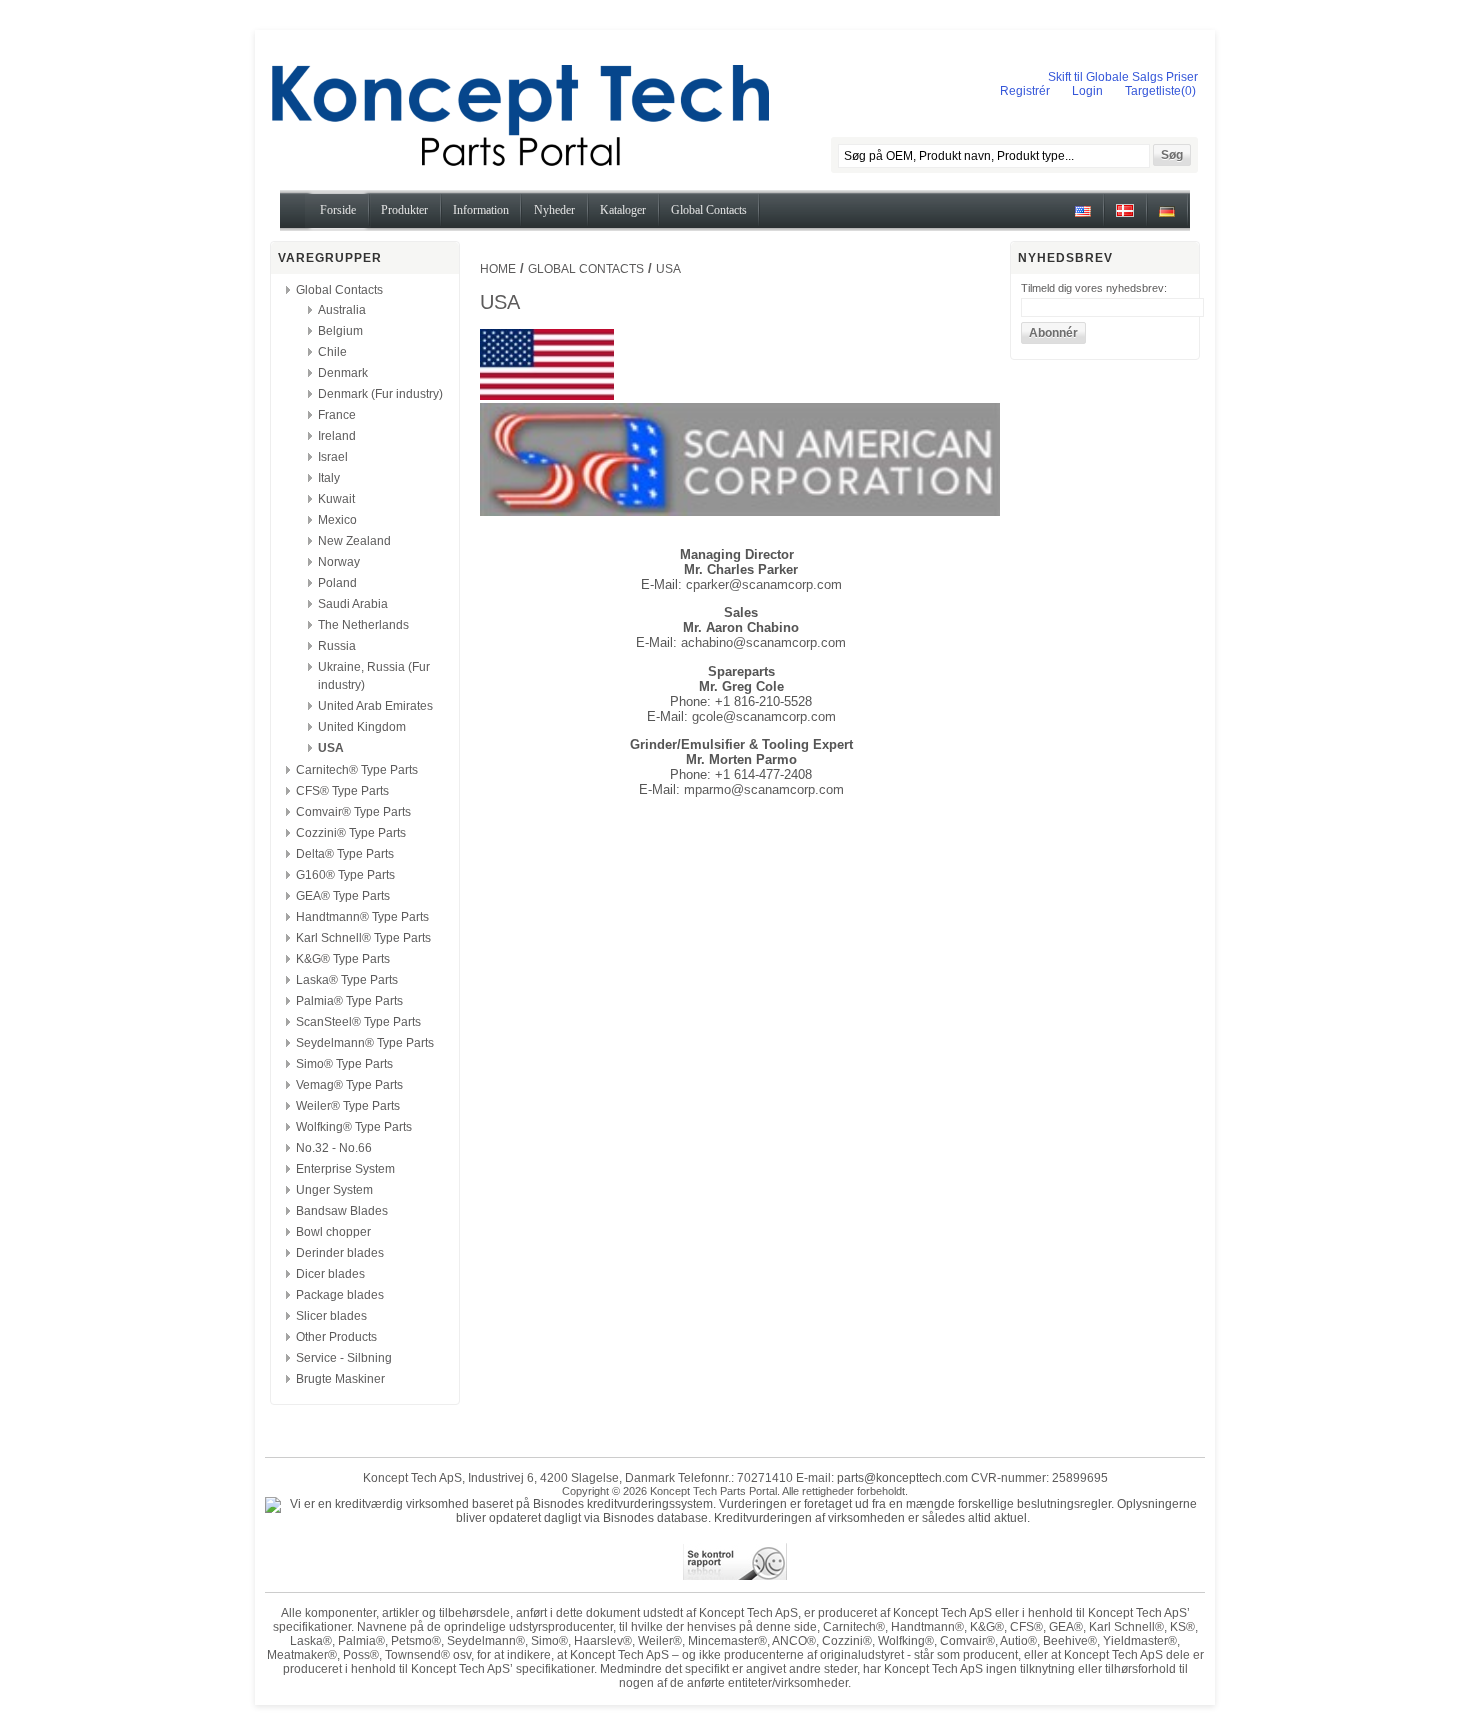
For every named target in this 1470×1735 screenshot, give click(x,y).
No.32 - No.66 (334, 1148)
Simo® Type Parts (344, 1064)
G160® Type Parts (345, 875)
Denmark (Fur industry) (380, 394)
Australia (342, 310)
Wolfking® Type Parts (354, 1127)
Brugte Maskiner (340, 1379)
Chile (332, 352)
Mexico (337, 520)
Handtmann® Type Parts (362, 917)
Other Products (336, 1337)
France (337, 415)
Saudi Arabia (353, 604)
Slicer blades (331, 1316)
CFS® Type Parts (342, 791)
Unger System (334, 1190)
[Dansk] (1125, 218)
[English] (1083, 218)
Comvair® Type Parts (353, 812)
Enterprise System (345, 1169)
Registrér (1025, 91)
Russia (337, 646)
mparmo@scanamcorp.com (764, 789)
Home (498, 269)
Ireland (337, 436)
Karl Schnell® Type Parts (363, 938)
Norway (339, 562)
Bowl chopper (333, 1232)
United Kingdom (362, 727)
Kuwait (336, 499)
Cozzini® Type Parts (351, 833)
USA (331, 748)
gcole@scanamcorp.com (764, 716)
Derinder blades (340, 1253)
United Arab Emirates (375, 706)
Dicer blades (330, 1274)
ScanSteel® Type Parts (358, 1022)
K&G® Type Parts (343, 959)
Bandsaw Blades (342, 1211)
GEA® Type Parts (343, 896)
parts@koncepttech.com (902, 1478)
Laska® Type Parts (347, 980)
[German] (1167, 218)
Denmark (343, 373)
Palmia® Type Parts (349, 1001)
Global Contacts (339, 290)
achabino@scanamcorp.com (763, 642)
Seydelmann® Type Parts (365, 1043)
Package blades (340, 1295)
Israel (333, 457)
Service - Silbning (344, 1358)
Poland (337, 583)
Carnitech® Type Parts (357, 770)
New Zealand (354, 541)
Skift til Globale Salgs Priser (1123, 77)
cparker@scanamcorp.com (764, 584)
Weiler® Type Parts (348, 1106)
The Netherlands (363, 625)
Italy (329, 478)
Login (1087, 91)
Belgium (340, 331)
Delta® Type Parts (345, 854)
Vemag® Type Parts (349, 1085)
